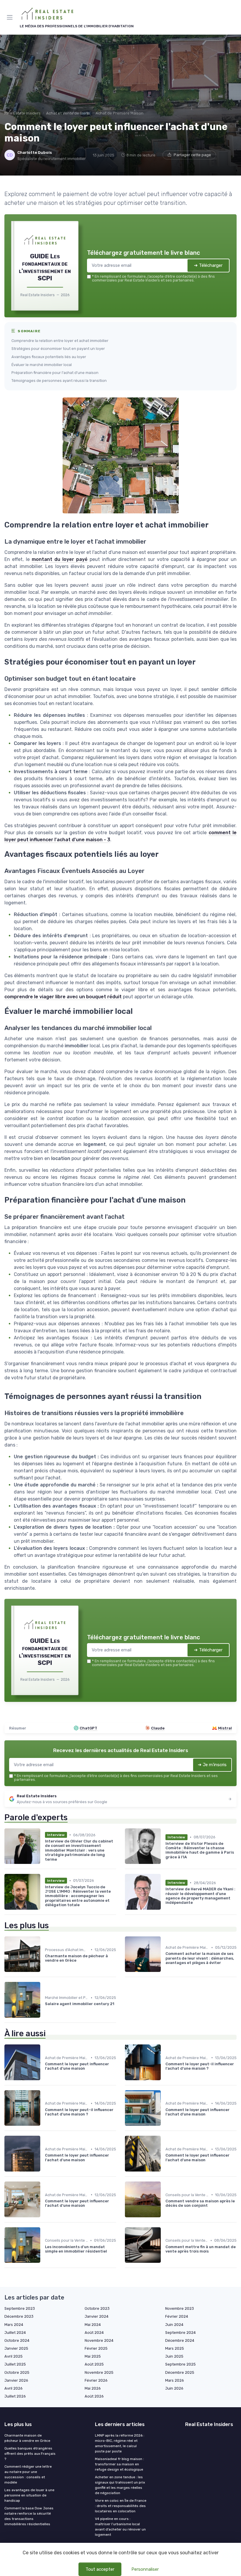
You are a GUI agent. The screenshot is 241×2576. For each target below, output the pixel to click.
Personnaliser (145, 2569)
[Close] (183, 1264)
